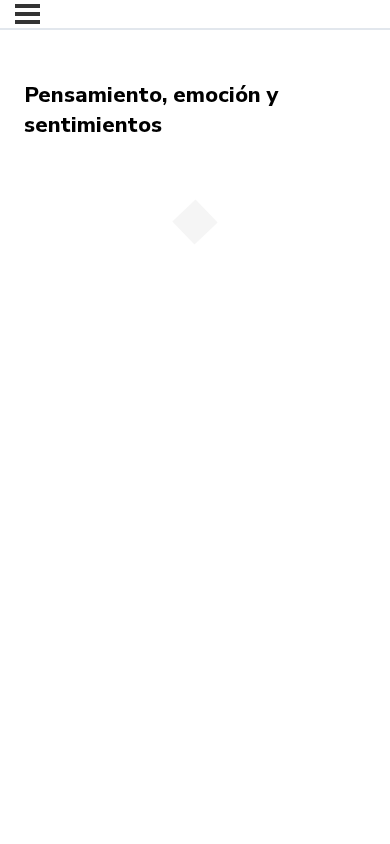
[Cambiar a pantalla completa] (64, 343)
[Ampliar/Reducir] (20, 343)
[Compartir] (108, 343)
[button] (45, 274)
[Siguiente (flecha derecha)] (64, 370)
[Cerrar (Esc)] (152, 343)
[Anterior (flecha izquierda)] (20, 370)
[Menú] (27, 14)
